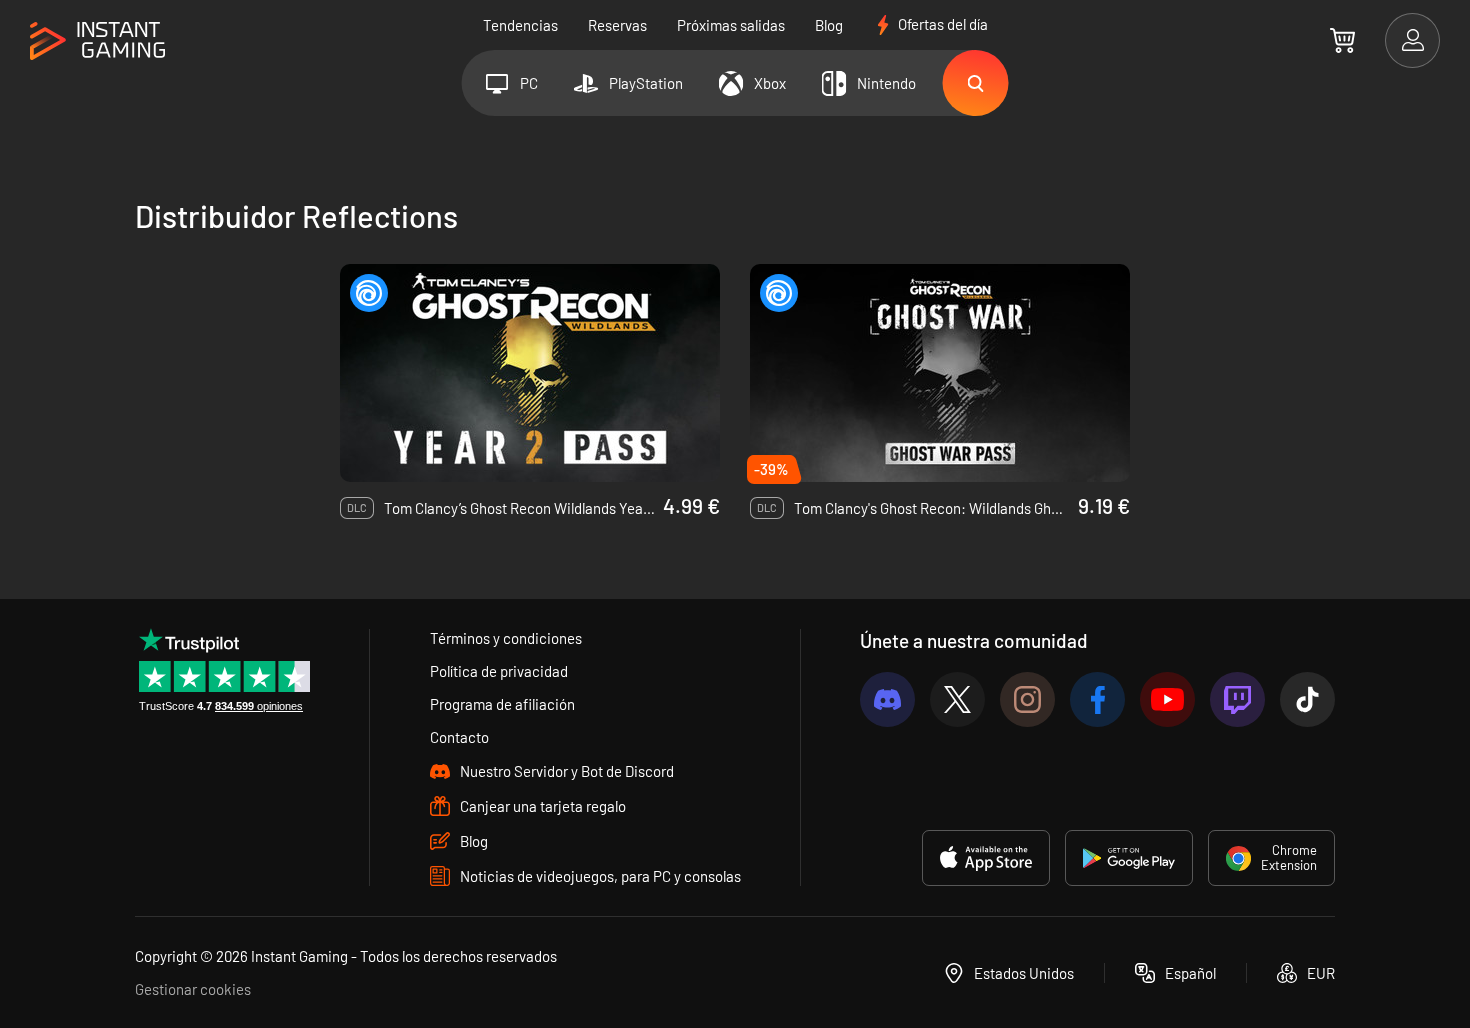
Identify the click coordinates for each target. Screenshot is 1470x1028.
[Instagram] (1027, 699)
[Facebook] (1097, 699)
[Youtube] (1167, 699)
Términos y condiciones (506, 638)
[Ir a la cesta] (1342, 40)
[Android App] (1129, 858)
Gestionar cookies (193, 989)
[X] (957, 699)
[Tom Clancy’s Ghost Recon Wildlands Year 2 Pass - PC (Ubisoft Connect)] (530, 373)
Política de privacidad (499, 671)
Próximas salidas (731, 25)
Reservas (617, 25)
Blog (829, 25)
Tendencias (520, 25)
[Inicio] (97, 41)
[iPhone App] (986, 858)
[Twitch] (1237, 699)
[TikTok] (1307, 699)
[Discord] (887, 699)
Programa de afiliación (502, 704)
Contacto (459, 737)
